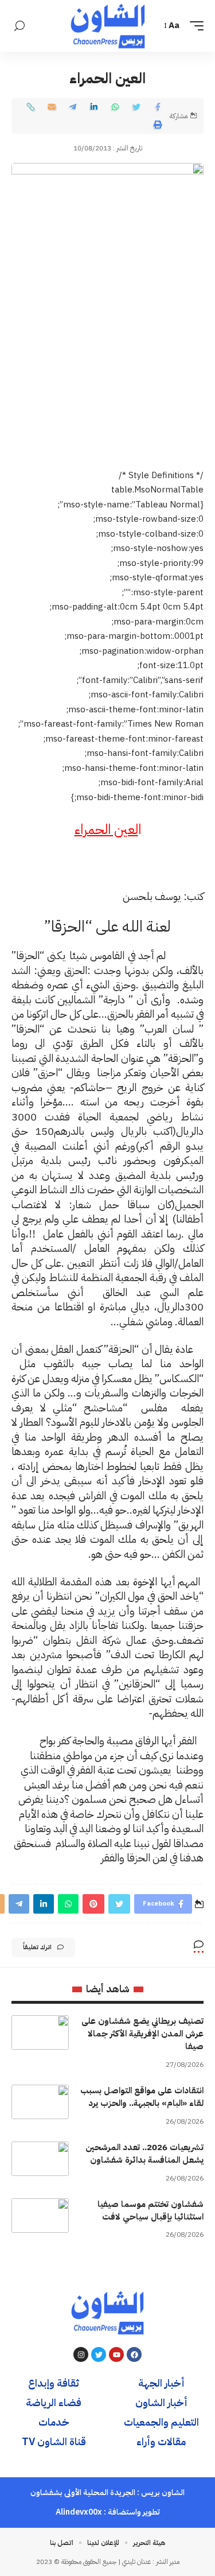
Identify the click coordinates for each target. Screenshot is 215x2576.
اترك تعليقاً (37, 1947)
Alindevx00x (79, 2512)
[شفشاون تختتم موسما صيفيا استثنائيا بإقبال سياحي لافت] (40, 2216)
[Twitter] (99, 2354)
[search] (19, 26)
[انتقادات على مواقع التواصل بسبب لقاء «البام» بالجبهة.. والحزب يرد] (40, 2102)
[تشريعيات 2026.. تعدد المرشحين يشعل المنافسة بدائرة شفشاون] (40, 2159)
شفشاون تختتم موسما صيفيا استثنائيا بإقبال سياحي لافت (150, 2210)
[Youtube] (116, 2354)
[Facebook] (134, 2354)
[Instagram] (81, 2354)
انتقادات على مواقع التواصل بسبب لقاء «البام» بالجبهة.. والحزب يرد (142, 2097)
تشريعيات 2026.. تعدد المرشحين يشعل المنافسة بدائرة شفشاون (144, 2154)
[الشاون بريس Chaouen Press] (108, 26)
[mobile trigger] (194, 26)
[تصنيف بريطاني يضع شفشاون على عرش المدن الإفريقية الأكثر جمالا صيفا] (40, 2032)
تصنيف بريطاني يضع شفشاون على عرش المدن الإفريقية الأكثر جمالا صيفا (142, 2034)
